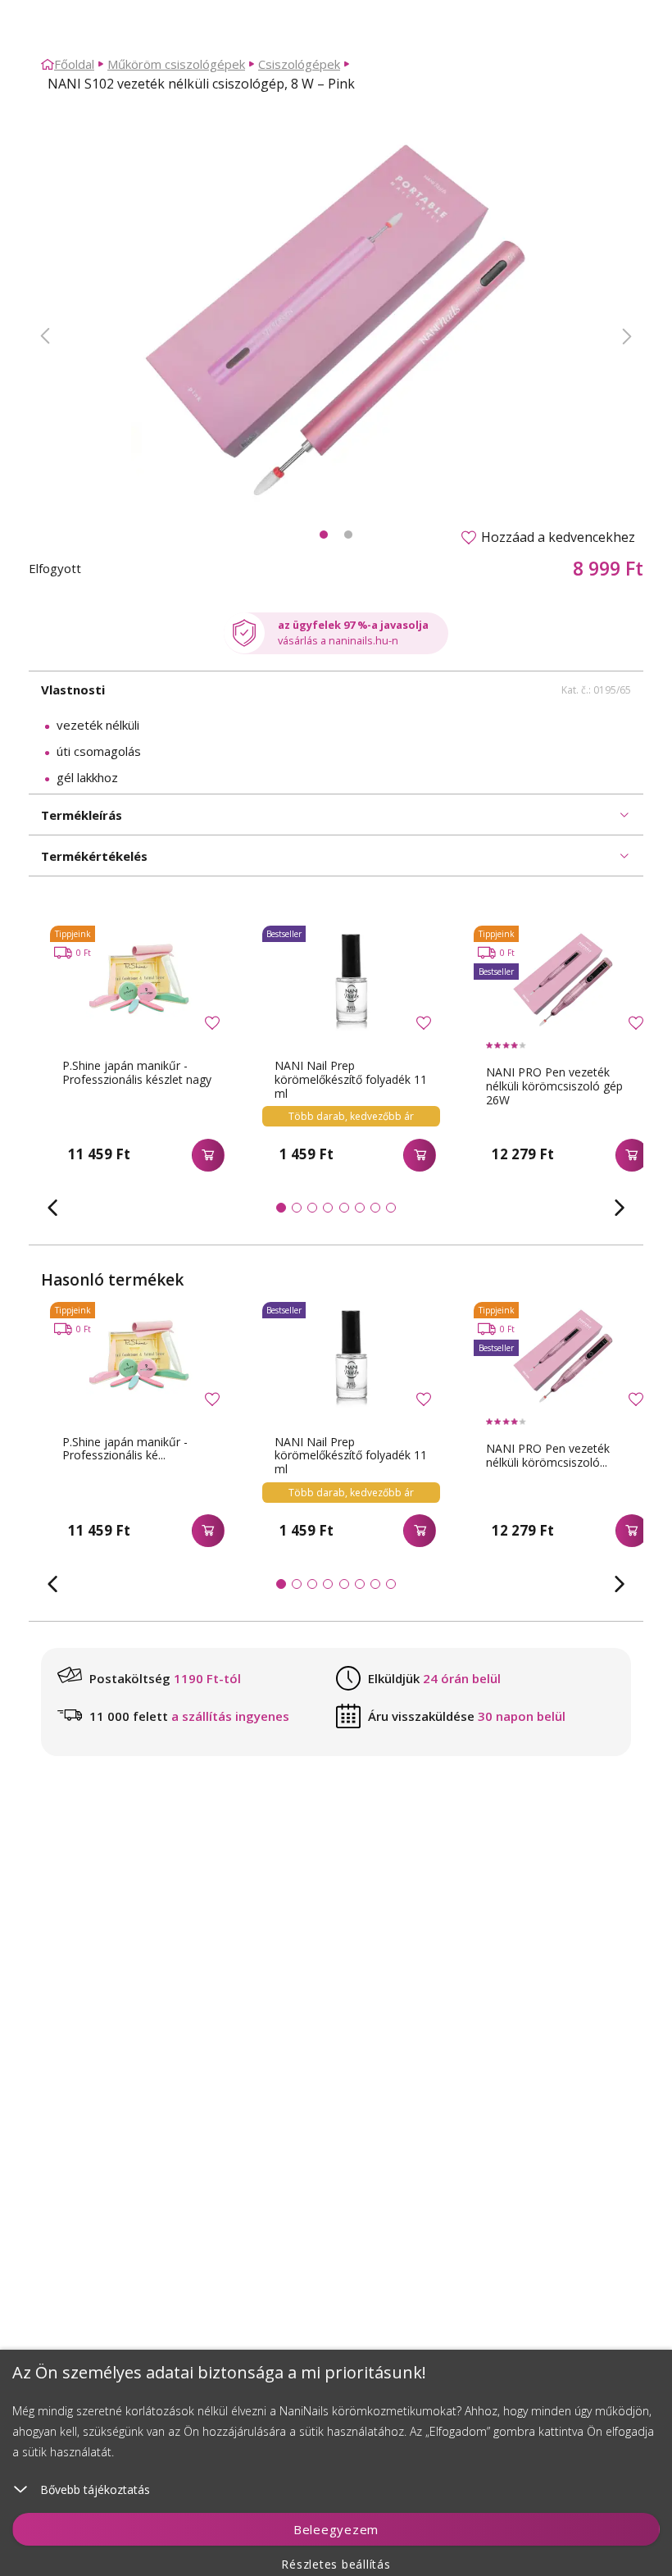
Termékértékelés (94, 856)
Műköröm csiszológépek (176, 64)
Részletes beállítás (336, 2564)
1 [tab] (324, 535)
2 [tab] (348, 535)
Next (627, 336)
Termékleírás (82, 815)
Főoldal (74, 64)
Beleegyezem (336, 2529)
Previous (45, 336)
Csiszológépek (299, 64)
